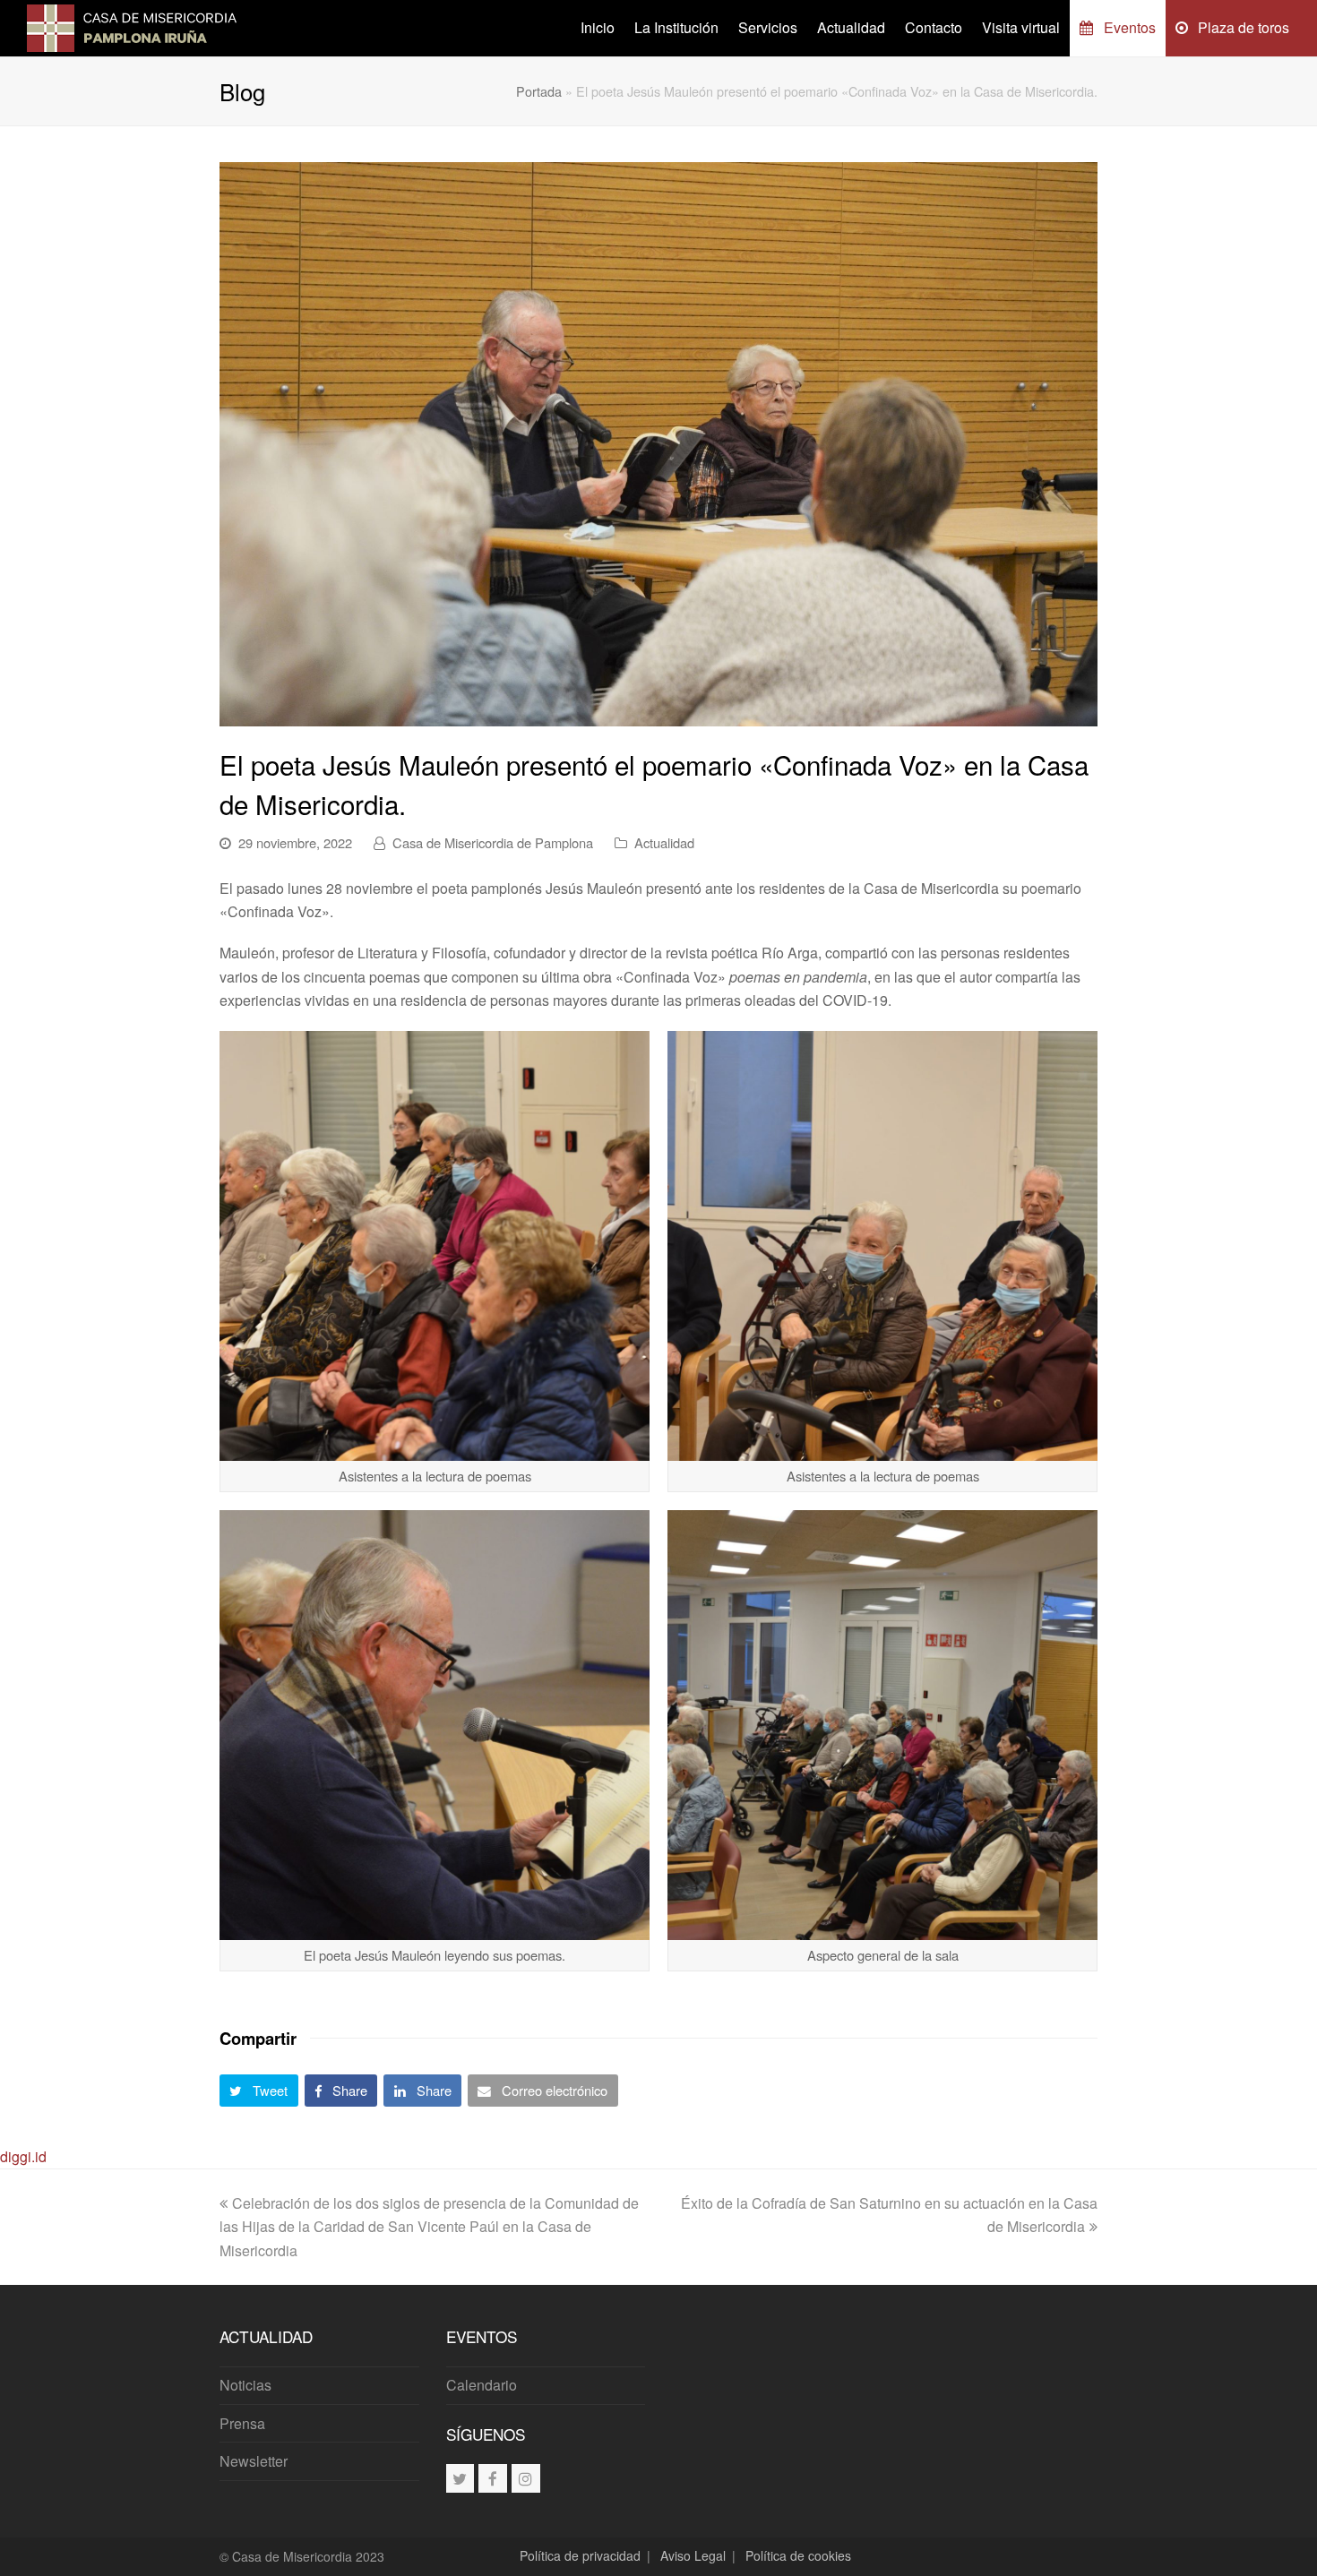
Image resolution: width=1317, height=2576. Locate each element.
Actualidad (664, 842)
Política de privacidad (580, 2555)
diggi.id (23, 2156)
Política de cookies (798, 2555)
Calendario (482, 2385)
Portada (539, 91)
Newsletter (254, 2461)
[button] (259, 2091)
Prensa (242, 2423)
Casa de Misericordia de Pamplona (493, 842)
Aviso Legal (693, 2555)
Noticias (245, 2385)
